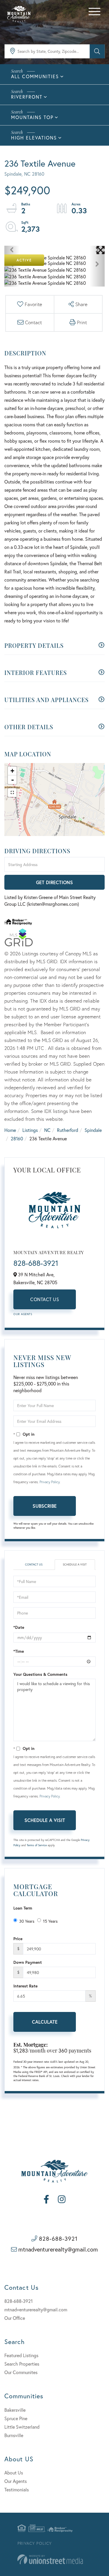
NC (47, 1130)
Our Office (15, 2318)
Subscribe (45, 1506)
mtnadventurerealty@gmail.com (58, 2249)
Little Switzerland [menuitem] (22, 2427)
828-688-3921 (36, 1263)
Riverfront (27, 97)
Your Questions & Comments (40, 1674)
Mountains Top (32, 117)
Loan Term (23, 1908)
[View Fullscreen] (12, 793)
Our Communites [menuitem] (21, 2372)
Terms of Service (37, 1845)
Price (18, 1939)
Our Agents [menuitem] (16, 2481)
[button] (97, 51)
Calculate (45, 2022)
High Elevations (34, 138)
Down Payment (28, 1962)
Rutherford (68, 1130)
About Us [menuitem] (14, 2473)
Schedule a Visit (75, 1564)
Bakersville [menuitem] (15, 2410)
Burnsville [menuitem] (14, 2435)
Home (10, 1130)
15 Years (50, 1921)
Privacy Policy (50, 1482)
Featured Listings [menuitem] (21, 2355)
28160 (17, 1138)
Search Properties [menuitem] (22, 2364)
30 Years (27, 1921)
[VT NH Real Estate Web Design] (50, 2560)
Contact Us (45, 1299)
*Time (19, 1651)
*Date (19, 1627)
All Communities (35, 76)
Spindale (93, 1130)
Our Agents (23, 1314)
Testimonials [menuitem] (17, 2489)
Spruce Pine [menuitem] (16, 2418)
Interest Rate (25, 1986)
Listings (30, 1130)
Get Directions (54, 882)
